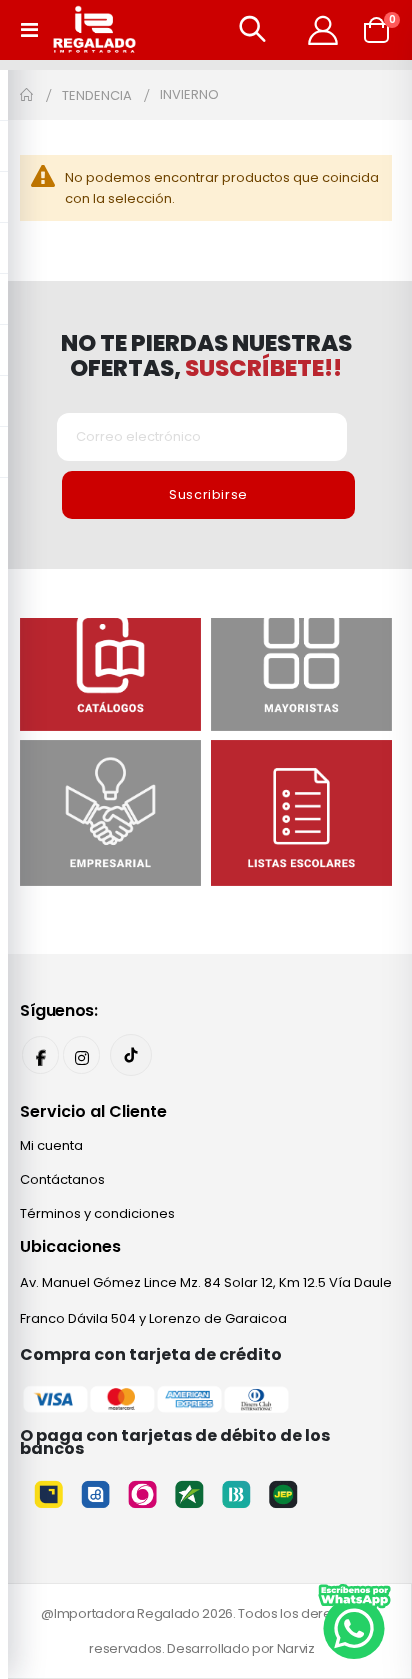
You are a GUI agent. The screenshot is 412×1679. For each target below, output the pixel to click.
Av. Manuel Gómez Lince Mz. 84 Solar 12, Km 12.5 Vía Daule (206, 1282)
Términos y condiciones (97, 1213)
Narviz (296, 1648)
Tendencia (97, 95)
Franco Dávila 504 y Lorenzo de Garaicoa (153, 1318)
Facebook (40, 1054)
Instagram (81, 1054)
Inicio (27, 95)
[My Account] (323, 30)
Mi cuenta (51, 1145)
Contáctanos (62, 1179)
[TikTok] (131, 1055)
